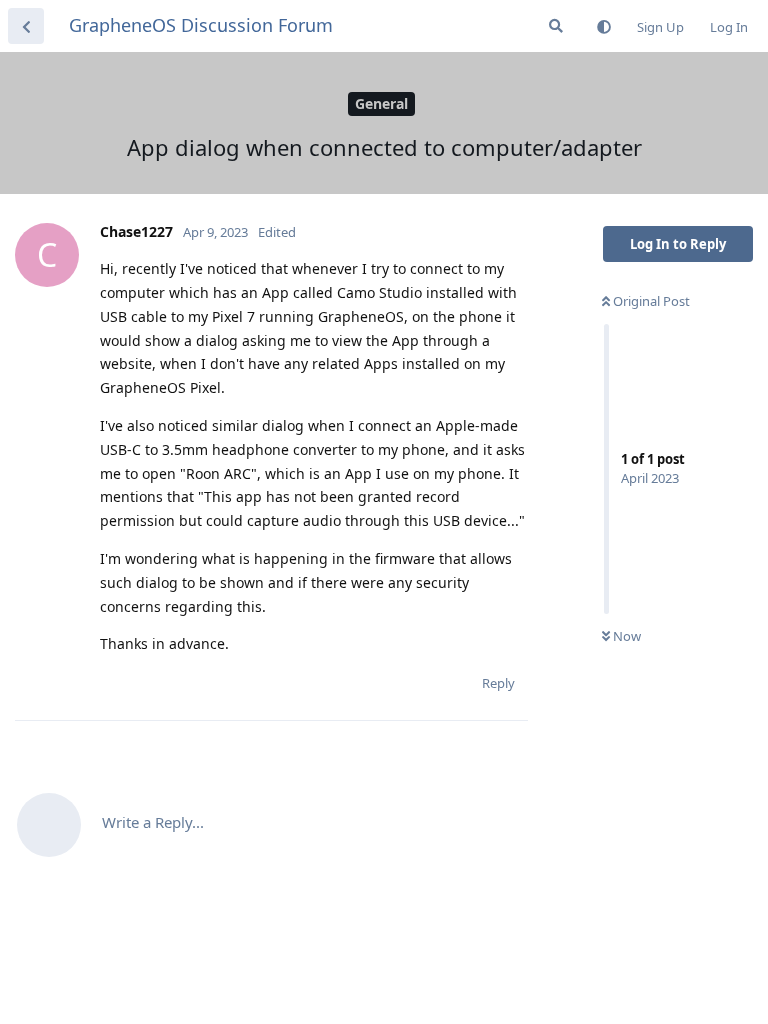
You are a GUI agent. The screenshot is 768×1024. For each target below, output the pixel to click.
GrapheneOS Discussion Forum (201, 25)
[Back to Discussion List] (26, 26)
